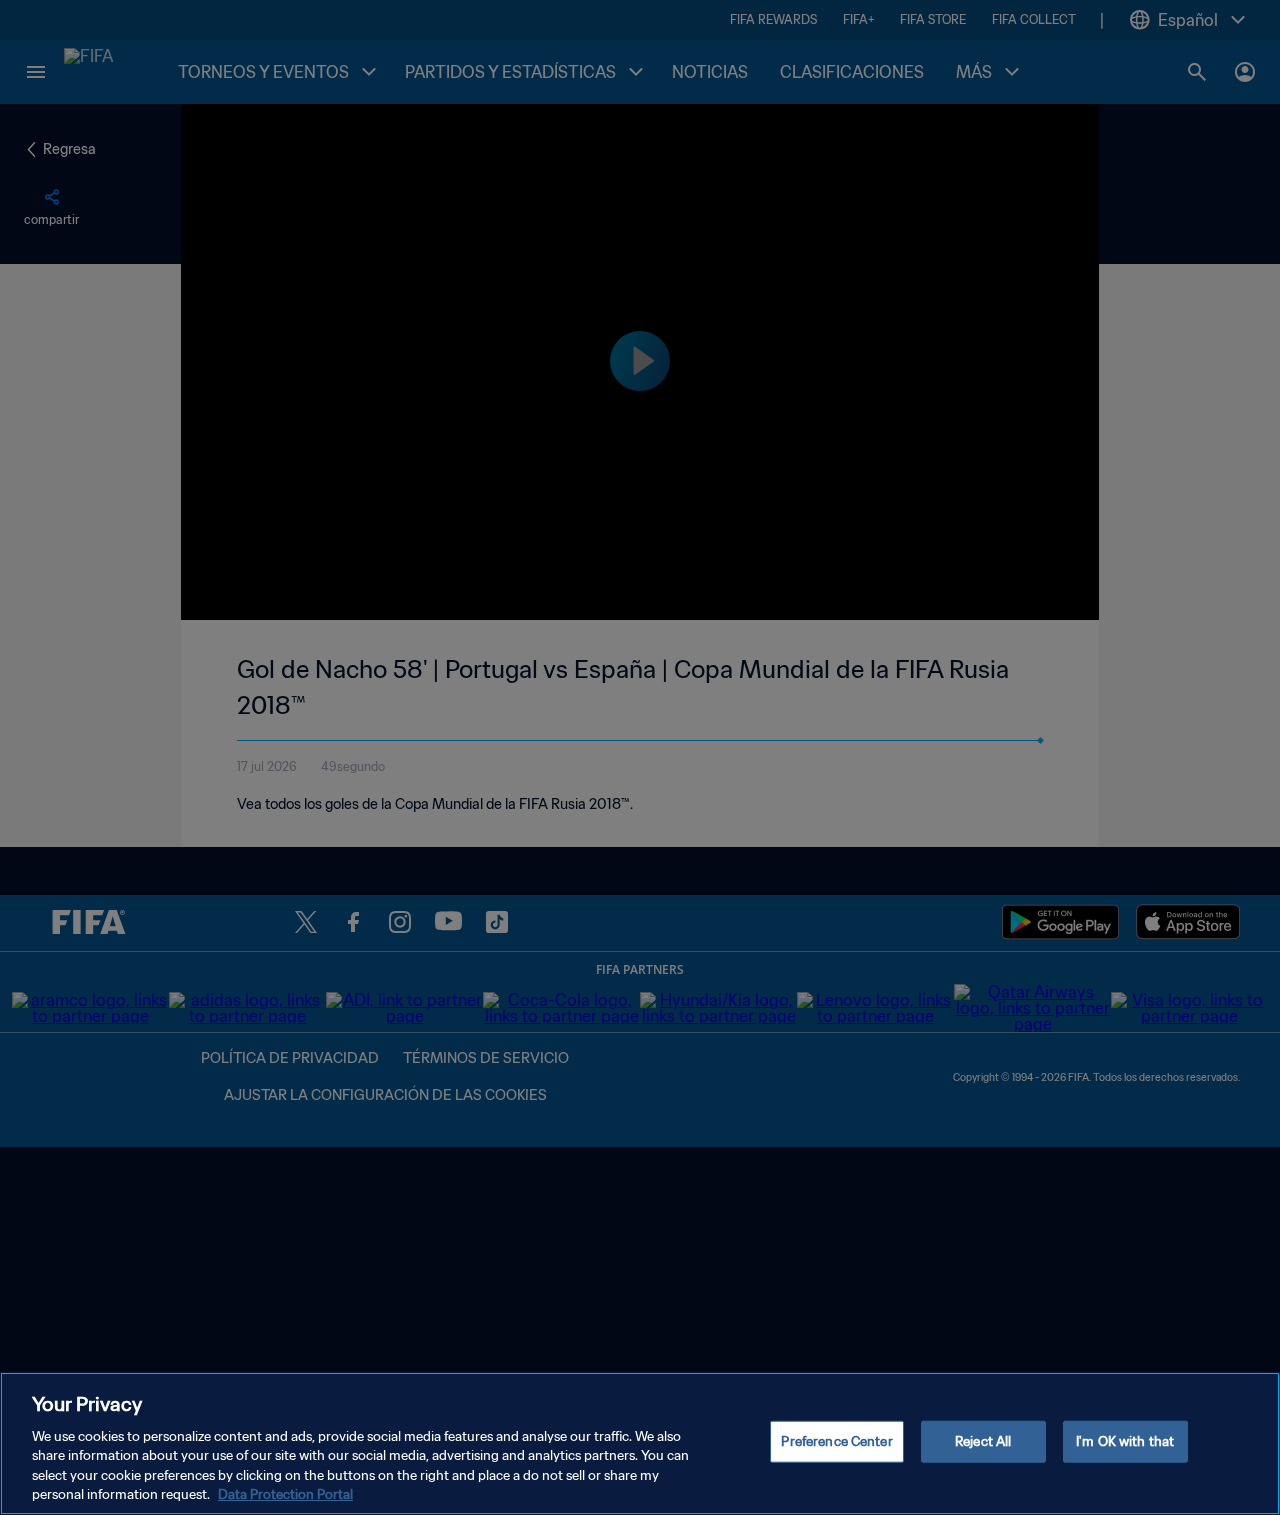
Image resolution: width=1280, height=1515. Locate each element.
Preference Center (836, 1441)
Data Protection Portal (285, 1494)
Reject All (983, 1441)
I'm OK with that (1125, 1441)
